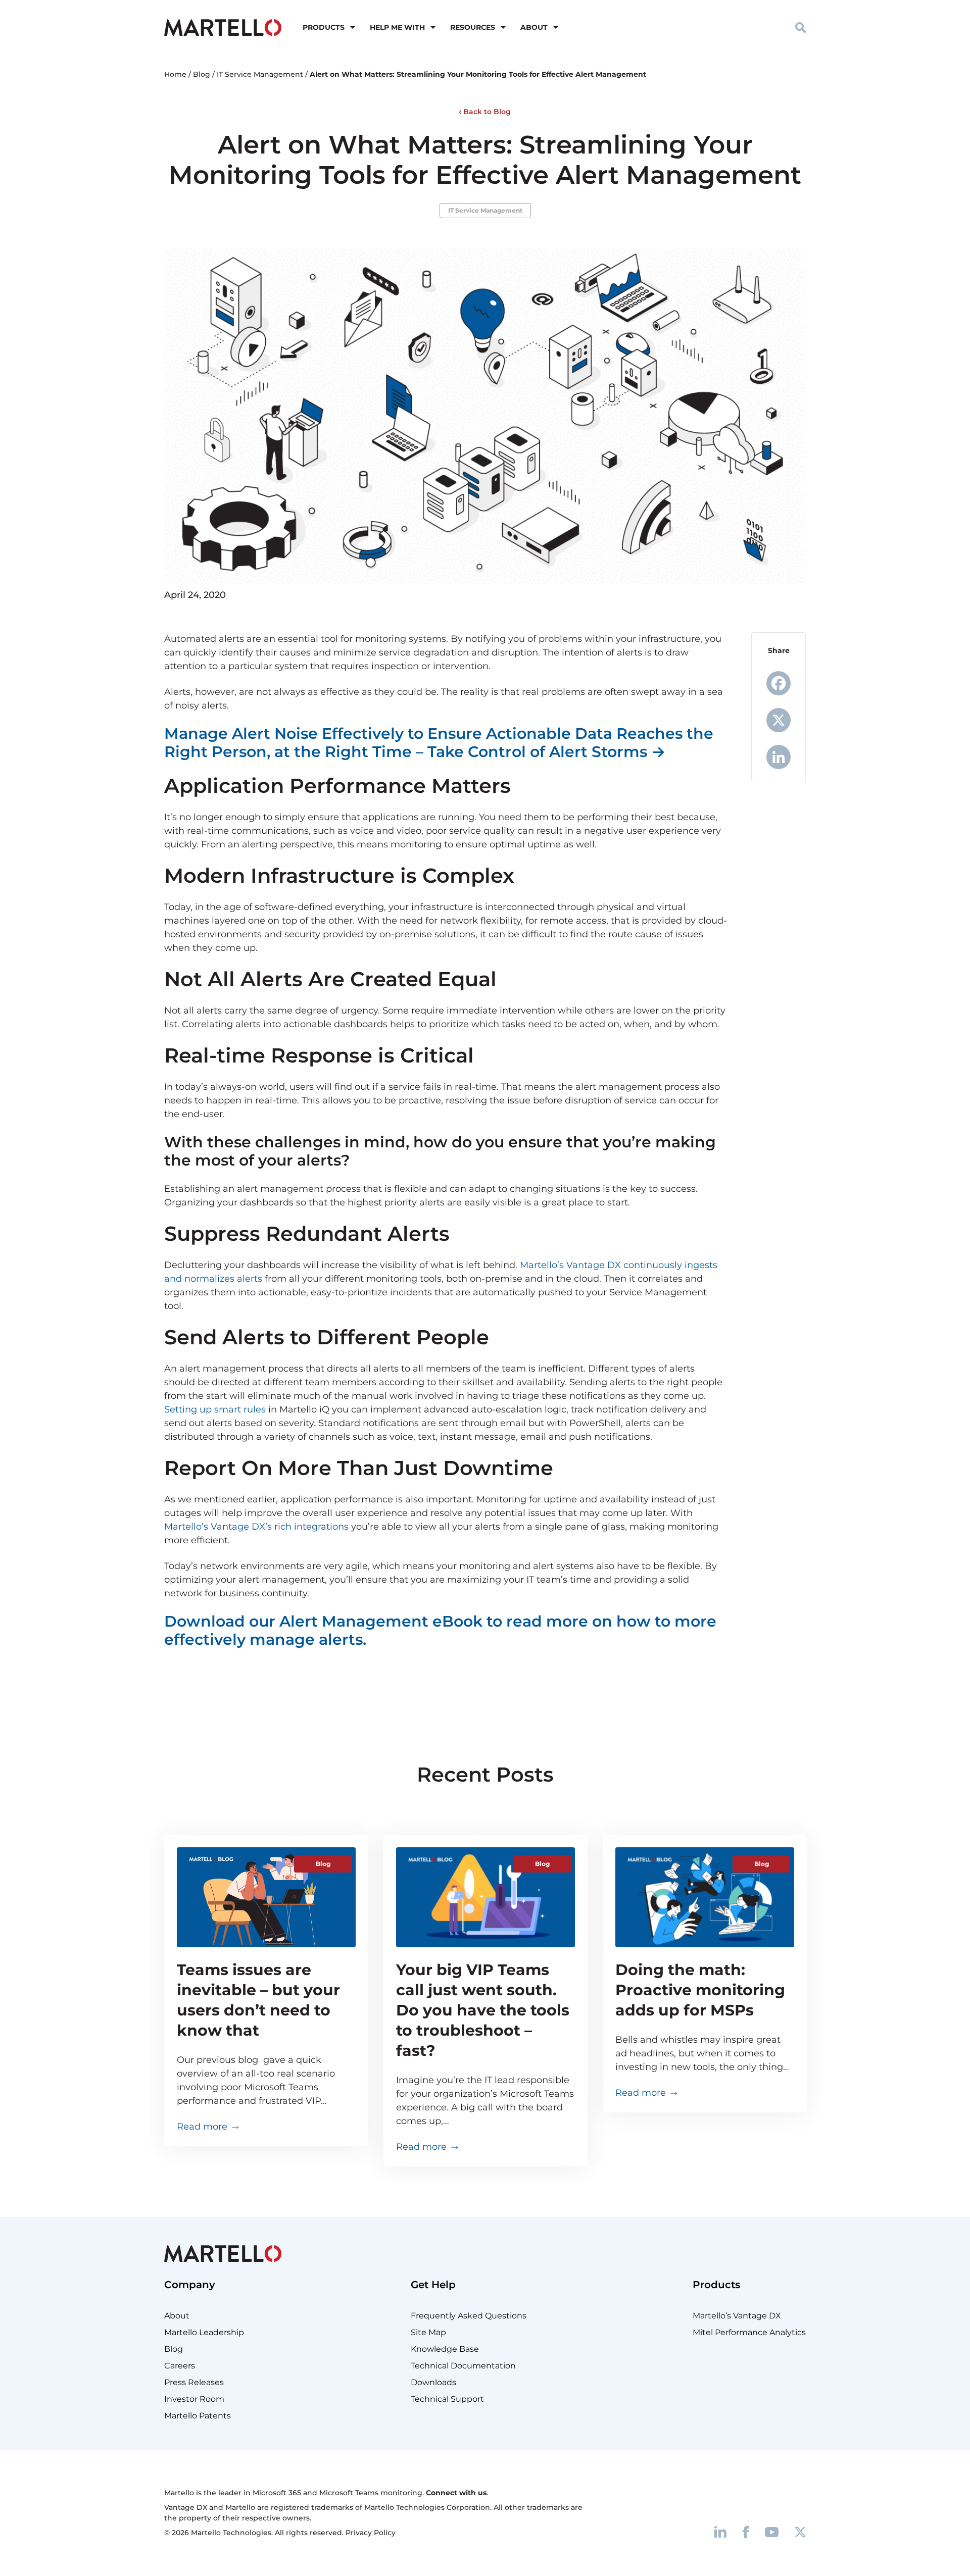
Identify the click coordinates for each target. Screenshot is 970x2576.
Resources (473, 27)
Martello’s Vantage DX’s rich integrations (256, 1527)
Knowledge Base (445, 2349)
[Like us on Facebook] (746, 2531)
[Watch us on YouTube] (772, 2531)
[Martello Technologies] (223, 27)
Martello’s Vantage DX (737, 2316)
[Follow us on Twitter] (800, 2531)
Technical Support (447, 2399)
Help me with (397, 27)
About (534, 27)
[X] (779, 720)
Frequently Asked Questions (469, 2316)
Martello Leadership (204, 2332)
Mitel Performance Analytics (749, 2332)
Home (175, 74)
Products (324, 27)
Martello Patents (198, 2416)
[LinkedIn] (779, 757)
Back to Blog (486, 112)
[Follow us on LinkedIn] (720, 2531)
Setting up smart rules (215, 1409)
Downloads (433, 2382)
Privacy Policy (371, 2533)
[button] (801, 27)
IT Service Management (260, 74)
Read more (208, 2126)
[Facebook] (779, 683)
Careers (180, 2366)
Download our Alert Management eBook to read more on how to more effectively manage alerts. (440, 1630)
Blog (202, 74)
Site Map (428, 2332)
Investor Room (194, 2399)
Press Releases (194, 2382)
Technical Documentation (463, 2366)
